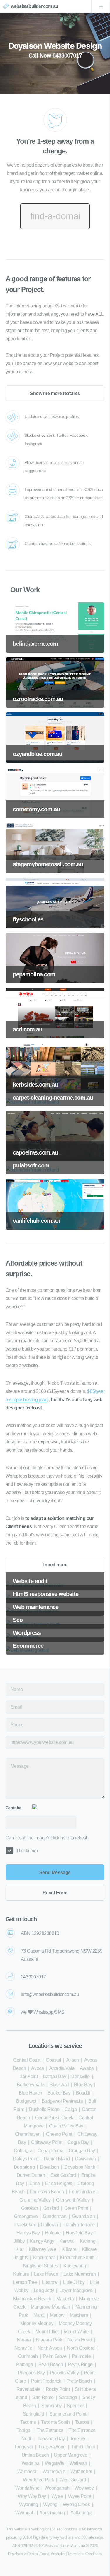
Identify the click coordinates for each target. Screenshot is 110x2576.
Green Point (76, 2208)
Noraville (23, 2348)
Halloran (50, 2225)
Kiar (20, 2249)
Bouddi (83, 2093)
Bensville (80, 2076)
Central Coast (27, 2060)
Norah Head (80, 2340)
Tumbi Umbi (83, 2447)
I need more (55, 1565)
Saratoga (68, 2397)
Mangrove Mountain (50, 2307)
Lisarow (50, 2282)
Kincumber (44, 2258)
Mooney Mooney (37, 2323)
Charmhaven (28, 2134)
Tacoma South (55, 2422)
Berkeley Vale (31, 2085)
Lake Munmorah (79, 2274)
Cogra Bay (78, 2142)
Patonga (24, 2365)
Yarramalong (52, 2513)
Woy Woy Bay (32, 2496)
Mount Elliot (47, 2332)
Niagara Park (49, 2340)
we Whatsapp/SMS (43, 2012)
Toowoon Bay (51, 2439)
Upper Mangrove (71, 2455)
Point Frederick (46, 2381)
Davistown (86, 2159)
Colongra (23, 2151)
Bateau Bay (54, 2076)
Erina (35, 2183)
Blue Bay (83, 2085)
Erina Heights (59, 2183)
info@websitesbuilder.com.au (50, 1994)
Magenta (65, 2299)
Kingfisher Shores (40, 2266)
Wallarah (78, 2463)
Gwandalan (83, 2216)
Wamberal (27, 2472)
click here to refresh (70, 1838)
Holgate (53, 2233)
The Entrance (50, 2430)
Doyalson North (80, 2167)
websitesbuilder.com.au (34, 6)
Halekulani (25, 2225)
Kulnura (21, 2274)
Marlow (57, 2315)
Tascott (82, 2422)
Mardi (39, 2315)
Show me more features (55, 393)
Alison (73, 2060)
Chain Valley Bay (66, 2126)
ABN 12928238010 (40, 1933)
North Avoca (50, 2348)
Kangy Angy (42, 2241)
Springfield (34, 2414)
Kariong (88, 2241)
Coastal (53, 2060)
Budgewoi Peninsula (62, 2101)
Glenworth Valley (73, 2200)
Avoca (37, 2068)
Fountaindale (82, 2192)
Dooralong (24, 2167)
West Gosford (73, 2480)
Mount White (76, 2332)
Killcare (69, 2249)
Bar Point (28, 2076)
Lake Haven (46, 2274)
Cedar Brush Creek (54, 2118)
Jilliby (19, 2241)
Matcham (79, 2315)
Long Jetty (44, 2290)
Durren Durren (31, 2175)
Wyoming (28, 2504)
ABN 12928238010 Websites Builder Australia (49, 2546)
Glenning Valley (35, 2200)
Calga (71, 2109)
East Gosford (63, 2175)
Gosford (51, 2208)
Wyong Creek (76, 2504)
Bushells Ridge (44, 2109)
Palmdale (81, 2356)
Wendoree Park (38, 2480)
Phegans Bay (31, 2373)
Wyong (50, 2504)
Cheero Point (59, 2134)
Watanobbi (81, 2472)
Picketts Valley (64, 2373)
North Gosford (81, 2348)
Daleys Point (26, 2159)
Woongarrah (57, 2488)
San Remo (43, 2397)
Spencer (75, 2406)
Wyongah (25, 2513)
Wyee (57, 2496)
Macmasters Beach (32, 2299)
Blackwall (59, 2085)
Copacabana (50, 2151)
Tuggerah (23, 2447)
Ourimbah (28, 2356)
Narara (24, 2340)
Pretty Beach (79, 2381)
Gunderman (55, 2216)
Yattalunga (81, 2513)
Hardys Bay (28, 2233)
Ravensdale (28, 2389)
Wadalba (31, 2463)
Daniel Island (57, 2159)
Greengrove (26, 2216)
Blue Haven (31, 2093)
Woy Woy (84, 2488)
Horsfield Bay (79, 2233)
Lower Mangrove (76, 2290)
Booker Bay (59, 2093)
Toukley (78, 2439)
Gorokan (30, 2208)
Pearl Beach (51, 2365)
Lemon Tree (25, 2282)
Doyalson (49, 2167)
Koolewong (75, 2266)
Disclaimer (27, 1851)
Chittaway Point (47, 2142)
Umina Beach (35, 2455)
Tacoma (28, 2422)
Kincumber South (77, 2258)
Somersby (51, 2406)
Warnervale (54, 2472)
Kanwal (67, 2241)
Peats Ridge (80, 2365)
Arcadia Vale (62, 2068)
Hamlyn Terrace (79, 2225)
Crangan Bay (82, 2151)
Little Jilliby (74, 2282)
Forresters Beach (47, 2192)
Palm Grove (55, 2356)
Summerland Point (68, 2414)
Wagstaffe (55, 2463)
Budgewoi (26, 2101)
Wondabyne (27, 2488)
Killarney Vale (42, 2249)
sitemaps (96, 2537)
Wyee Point (79, 2496)
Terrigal (24, 2430)
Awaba (87, 2068)
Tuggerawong (52, 2447)
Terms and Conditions (85, 2554)
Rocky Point (58, 2389)
